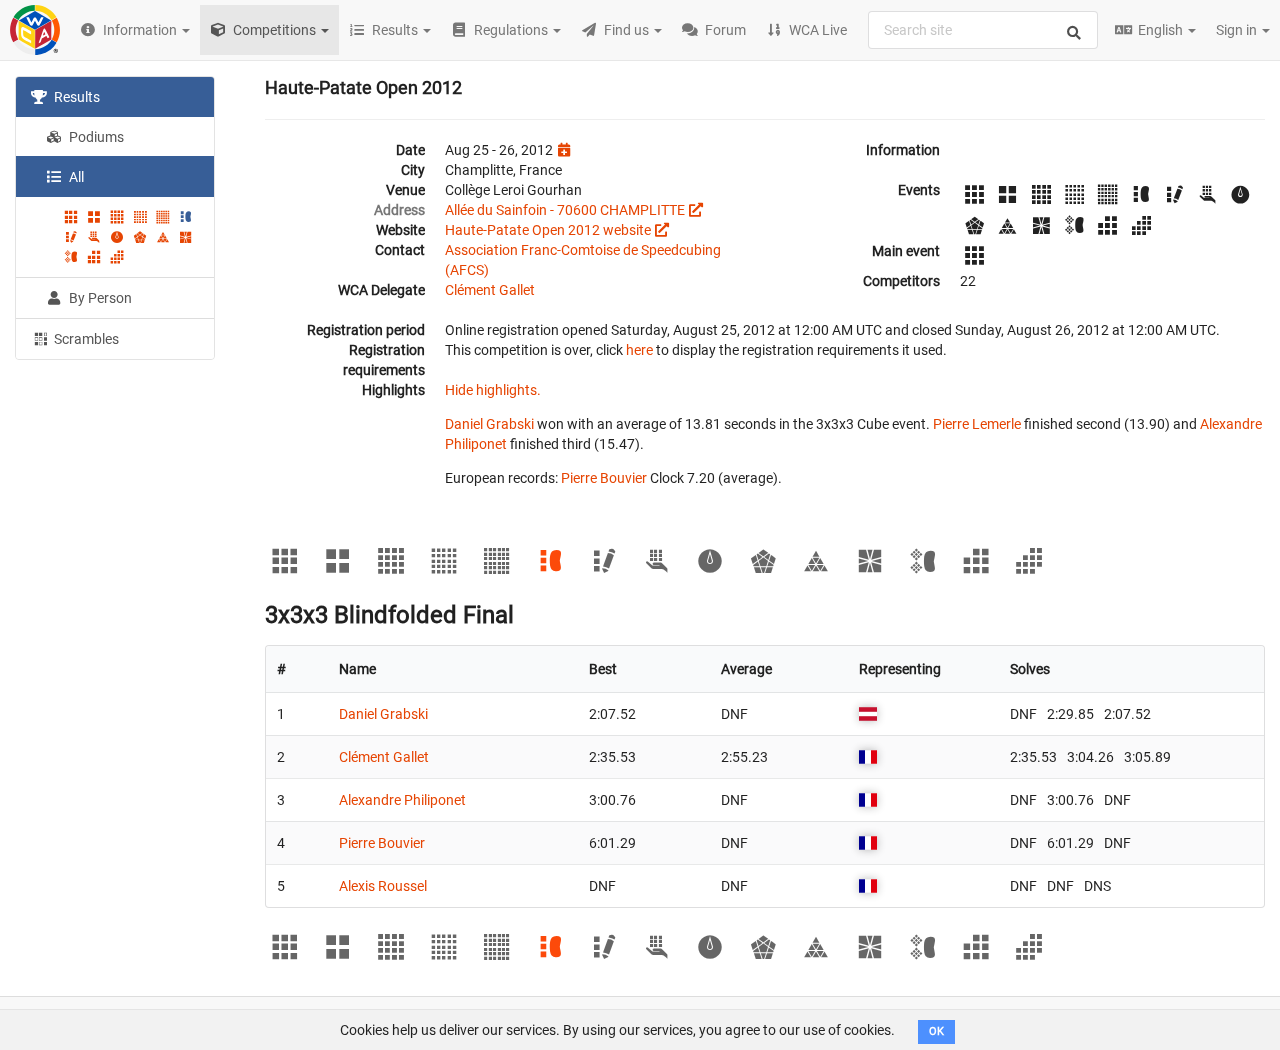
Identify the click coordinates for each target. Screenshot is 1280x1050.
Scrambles (85, 339)
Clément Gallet (490, 290)
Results (75, 97)
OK (936, 1031)
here (639, 350)
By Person (99, 298)
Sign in (1238, 30)
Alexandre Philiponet (402, 800)
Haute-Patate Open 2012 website (548, 230)
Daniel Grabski (489, 424)
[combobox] (983, 30)
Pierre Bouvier (604, 478)
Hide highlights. (493, 390)
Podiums (95, 137)
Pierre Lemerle (977, 424)
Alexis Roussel (383, 886)
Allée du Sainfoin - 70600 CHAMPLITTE (565, 210)
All (75, 177)
